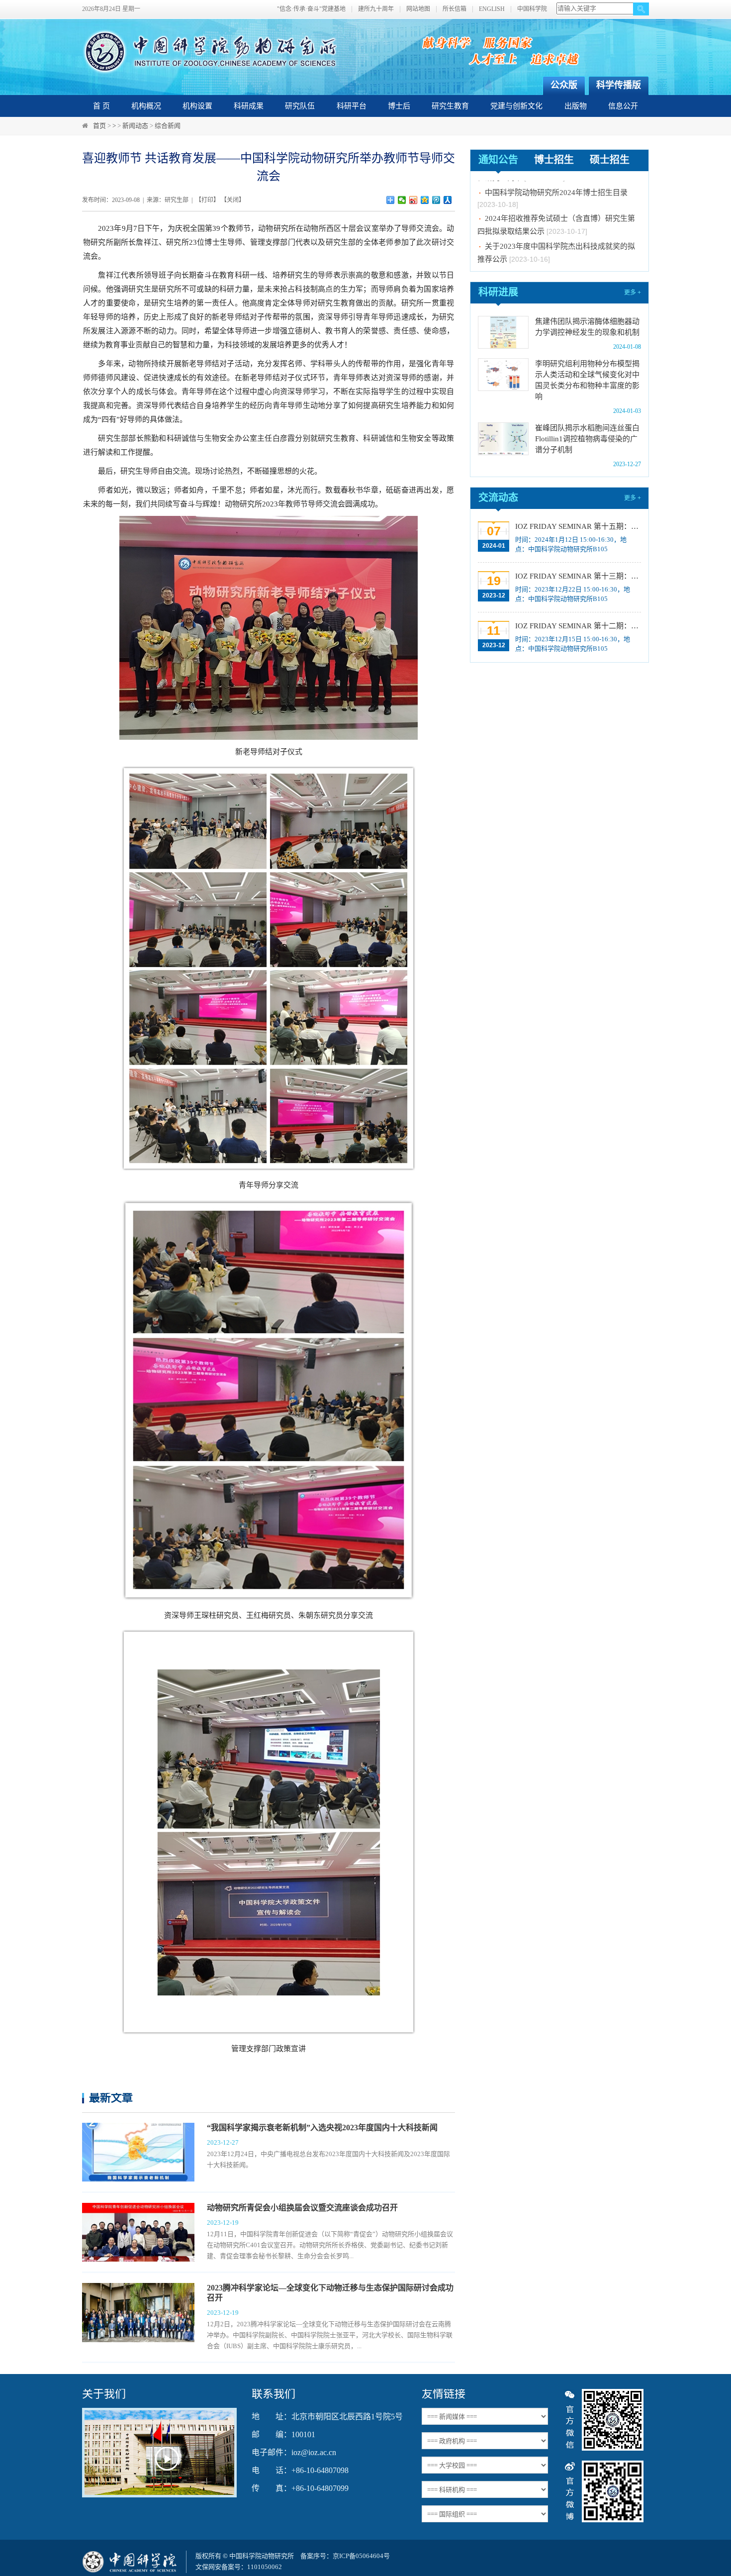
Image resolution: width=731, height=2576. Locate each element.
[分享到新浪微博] (413, 200)
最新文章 (111, 2098)
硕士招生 (610, 160)
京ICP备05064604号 (361, 2556)
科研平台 (352, 106)
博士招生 (554, 160)
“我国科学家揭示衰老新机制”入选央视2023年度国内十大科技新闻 (322, 2128)
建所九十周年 (376, 9)
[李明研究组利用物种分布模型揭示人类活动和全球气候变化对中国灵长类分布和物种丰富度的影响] (503, 375)
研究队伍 (300, 106)
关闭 (233, 200)
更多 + (633, 293)
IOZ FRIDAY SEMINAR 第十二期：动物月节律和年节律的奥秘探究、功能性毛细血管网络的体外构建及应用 (577, 626)
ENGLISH (492, 9)
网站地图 (418, 9)
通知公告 (498, 160)
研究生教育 (450, 106)
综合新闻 (168, 126)
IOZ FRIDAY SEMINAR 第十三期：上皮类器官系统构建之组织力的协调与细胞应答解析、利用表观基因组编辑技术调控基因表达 (577, 576)
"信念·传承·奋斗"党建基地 (311, 9)
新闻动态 (135, 126)
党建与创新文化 (516, 106)
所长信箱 (455, 9)
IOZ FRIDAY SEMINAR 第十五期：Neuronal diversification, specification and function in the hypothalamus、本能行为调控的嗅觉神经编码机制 (577, 526)
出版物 (576, 106)
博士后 (399, 106)
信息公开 (623, 106)
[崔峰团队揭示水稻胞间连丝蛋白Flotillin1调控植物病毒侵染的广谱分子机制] (503, 439)
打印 (207, 200)
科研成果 (249, 106)
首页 (99, 126)
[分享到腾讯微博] (436, 200)
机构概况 (146, 106)
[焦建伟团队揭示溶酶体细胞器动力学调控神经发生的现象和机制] (503, 332)
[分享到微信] (402, 200)
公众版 (564, 85)
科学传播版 (619, 85)
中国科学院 (532, 9)
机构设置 (197, 106)
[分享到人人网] (448, 200)
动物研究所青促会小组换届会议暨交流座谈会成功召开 (302, 2208)
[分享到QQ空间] (425, 200)
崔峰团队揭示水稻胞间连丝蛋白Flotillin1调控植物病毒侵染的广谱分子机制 (587, 439)
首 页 (101, 106)
